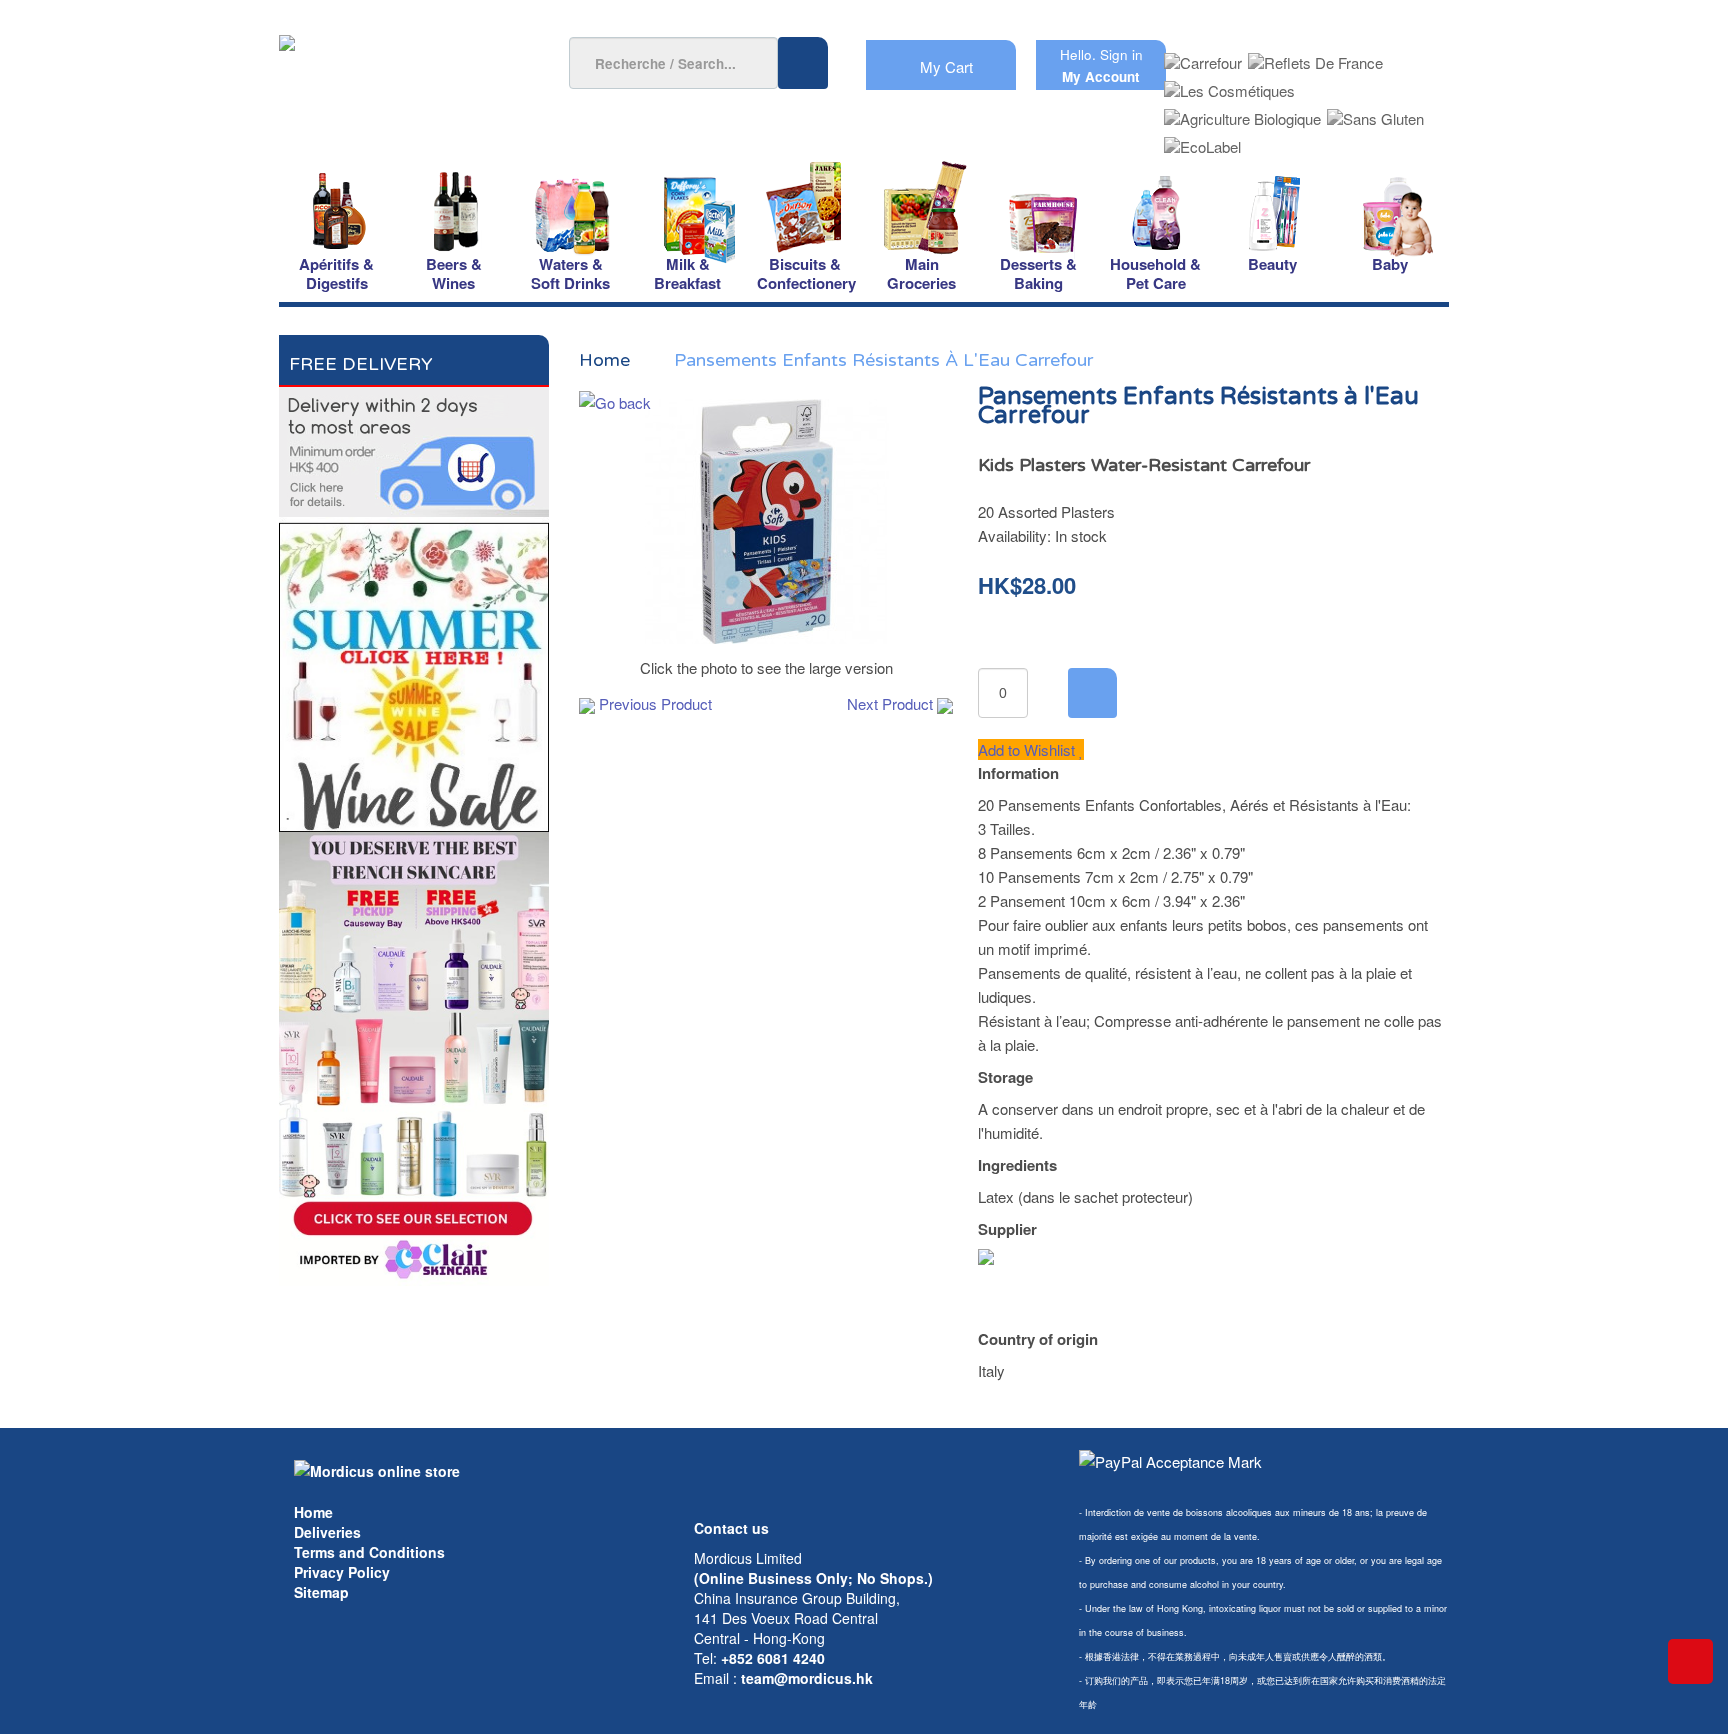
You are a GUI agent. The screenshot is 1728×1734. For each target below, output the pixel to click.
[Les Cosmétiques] (1229, 84)
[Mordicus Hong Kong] (377, 1469)
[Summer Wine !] (414, 671)
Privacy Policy (342, 1572)
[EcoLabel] (1202, 140)
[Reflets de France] (1315, 56)
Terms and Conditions (369, 1552)
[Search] (803, 63)
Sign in (1121, 54)
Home (313, 1512)
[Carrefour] (1203, 56)
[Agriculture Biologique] (1242, 112)
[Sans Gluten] (1375, 112)
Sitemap (321, 1592)
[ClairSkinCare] (414, 1056)
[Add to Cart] (1092, 693)
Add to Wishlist (1028, 749)
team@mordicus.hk (807, 1678)
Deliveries (327, 1532)
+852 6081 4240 (773, 1658)
